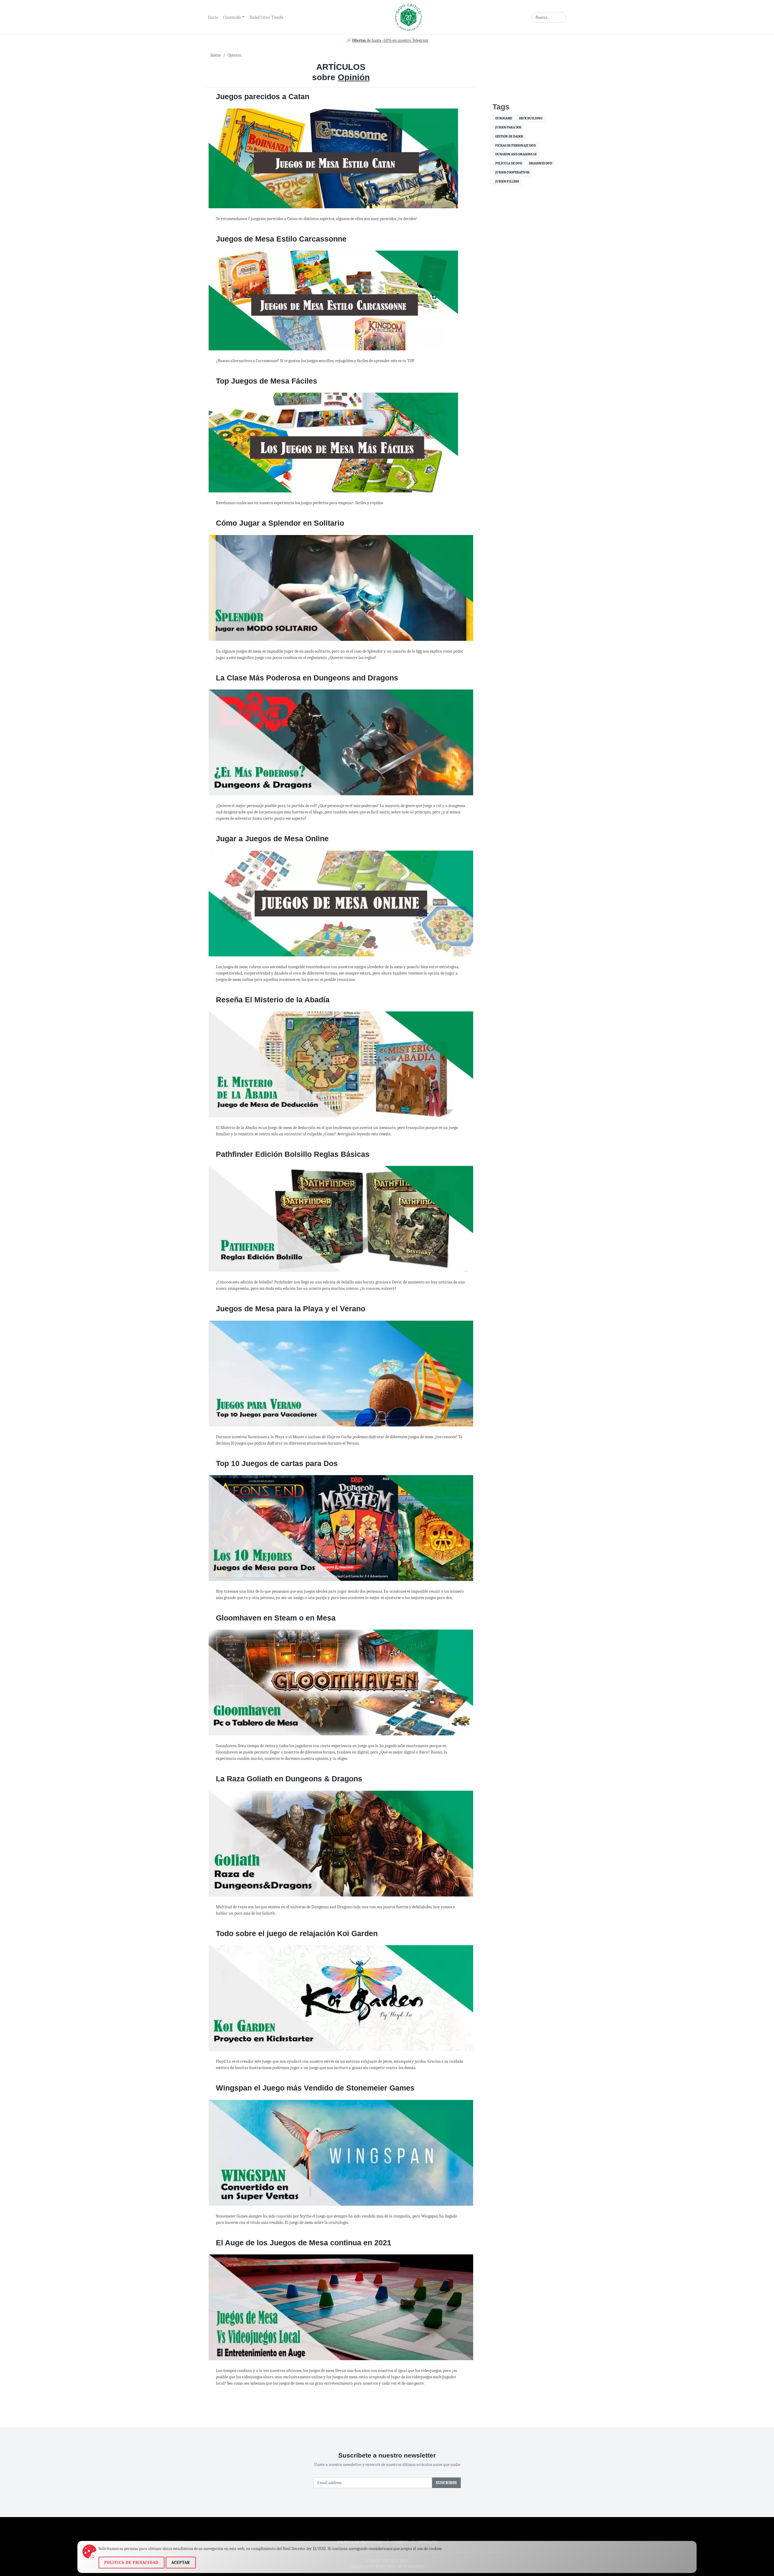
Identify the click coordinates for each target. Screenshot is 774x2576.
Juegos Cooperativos (512, 173)
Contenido (232, 17)
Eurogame (504, 119)
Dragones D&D (540, 164)
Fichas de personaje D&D (515, 146)
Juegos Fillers (507, 182)
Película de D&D (509, 164)
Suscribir (446, 2483)
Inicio (213, 17)
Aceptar (181, 2563)
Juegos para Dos (508, 128)
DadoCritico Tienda (266, 17)
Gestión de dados (509, 137)
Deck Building (531, 119)
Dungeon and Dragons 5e (516, 155)
